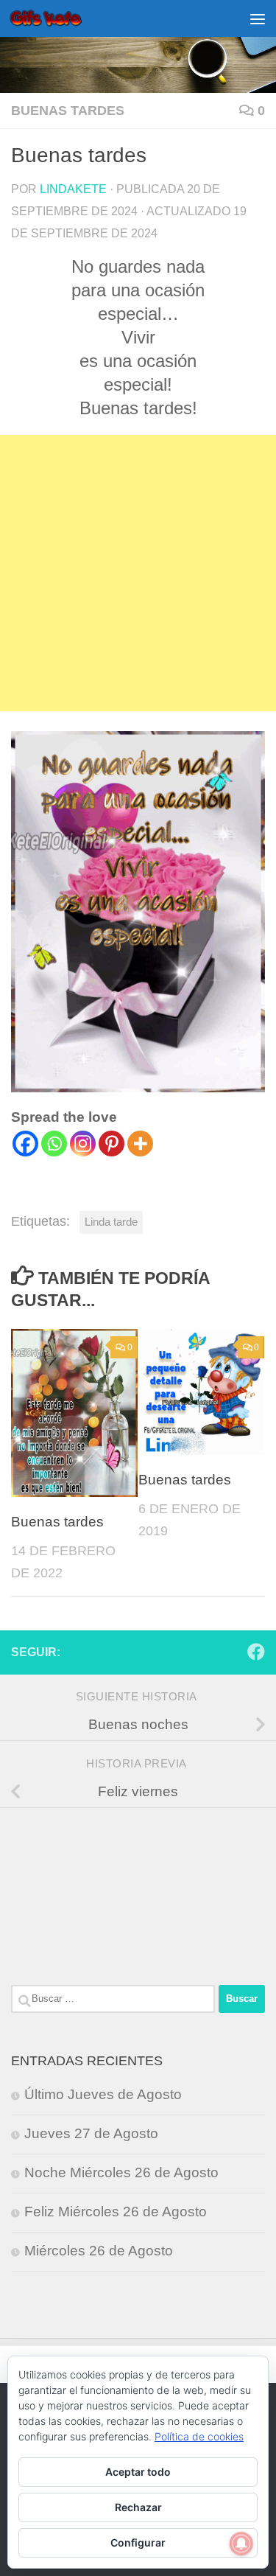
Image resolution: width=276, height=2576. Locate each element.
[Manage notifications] (241, 2544)
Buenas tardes (68, 111)
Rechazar (138, 2507)
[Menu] (258, 18)
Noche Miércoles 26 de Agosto (121, 2172)
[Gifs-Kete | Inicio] (58, 18)
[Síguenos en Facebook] (256, 1652)
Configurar (138, 2542)
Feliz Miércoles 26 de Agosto (116, 2212)
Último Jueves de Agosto (103, 2094)
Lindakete (73, 189)
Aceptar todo (138, 2472)
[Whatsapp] (54, 1144)
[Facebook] (25, 1144)
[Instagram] (83, 1144)
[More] (140, 1144)
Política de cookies (199, 2436)
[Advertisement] (138, 573)
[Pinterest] (112, 1144)
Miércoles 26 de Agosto (99, 2251)
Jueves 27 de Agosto (91, 2133)
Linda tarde (111, 1222)
